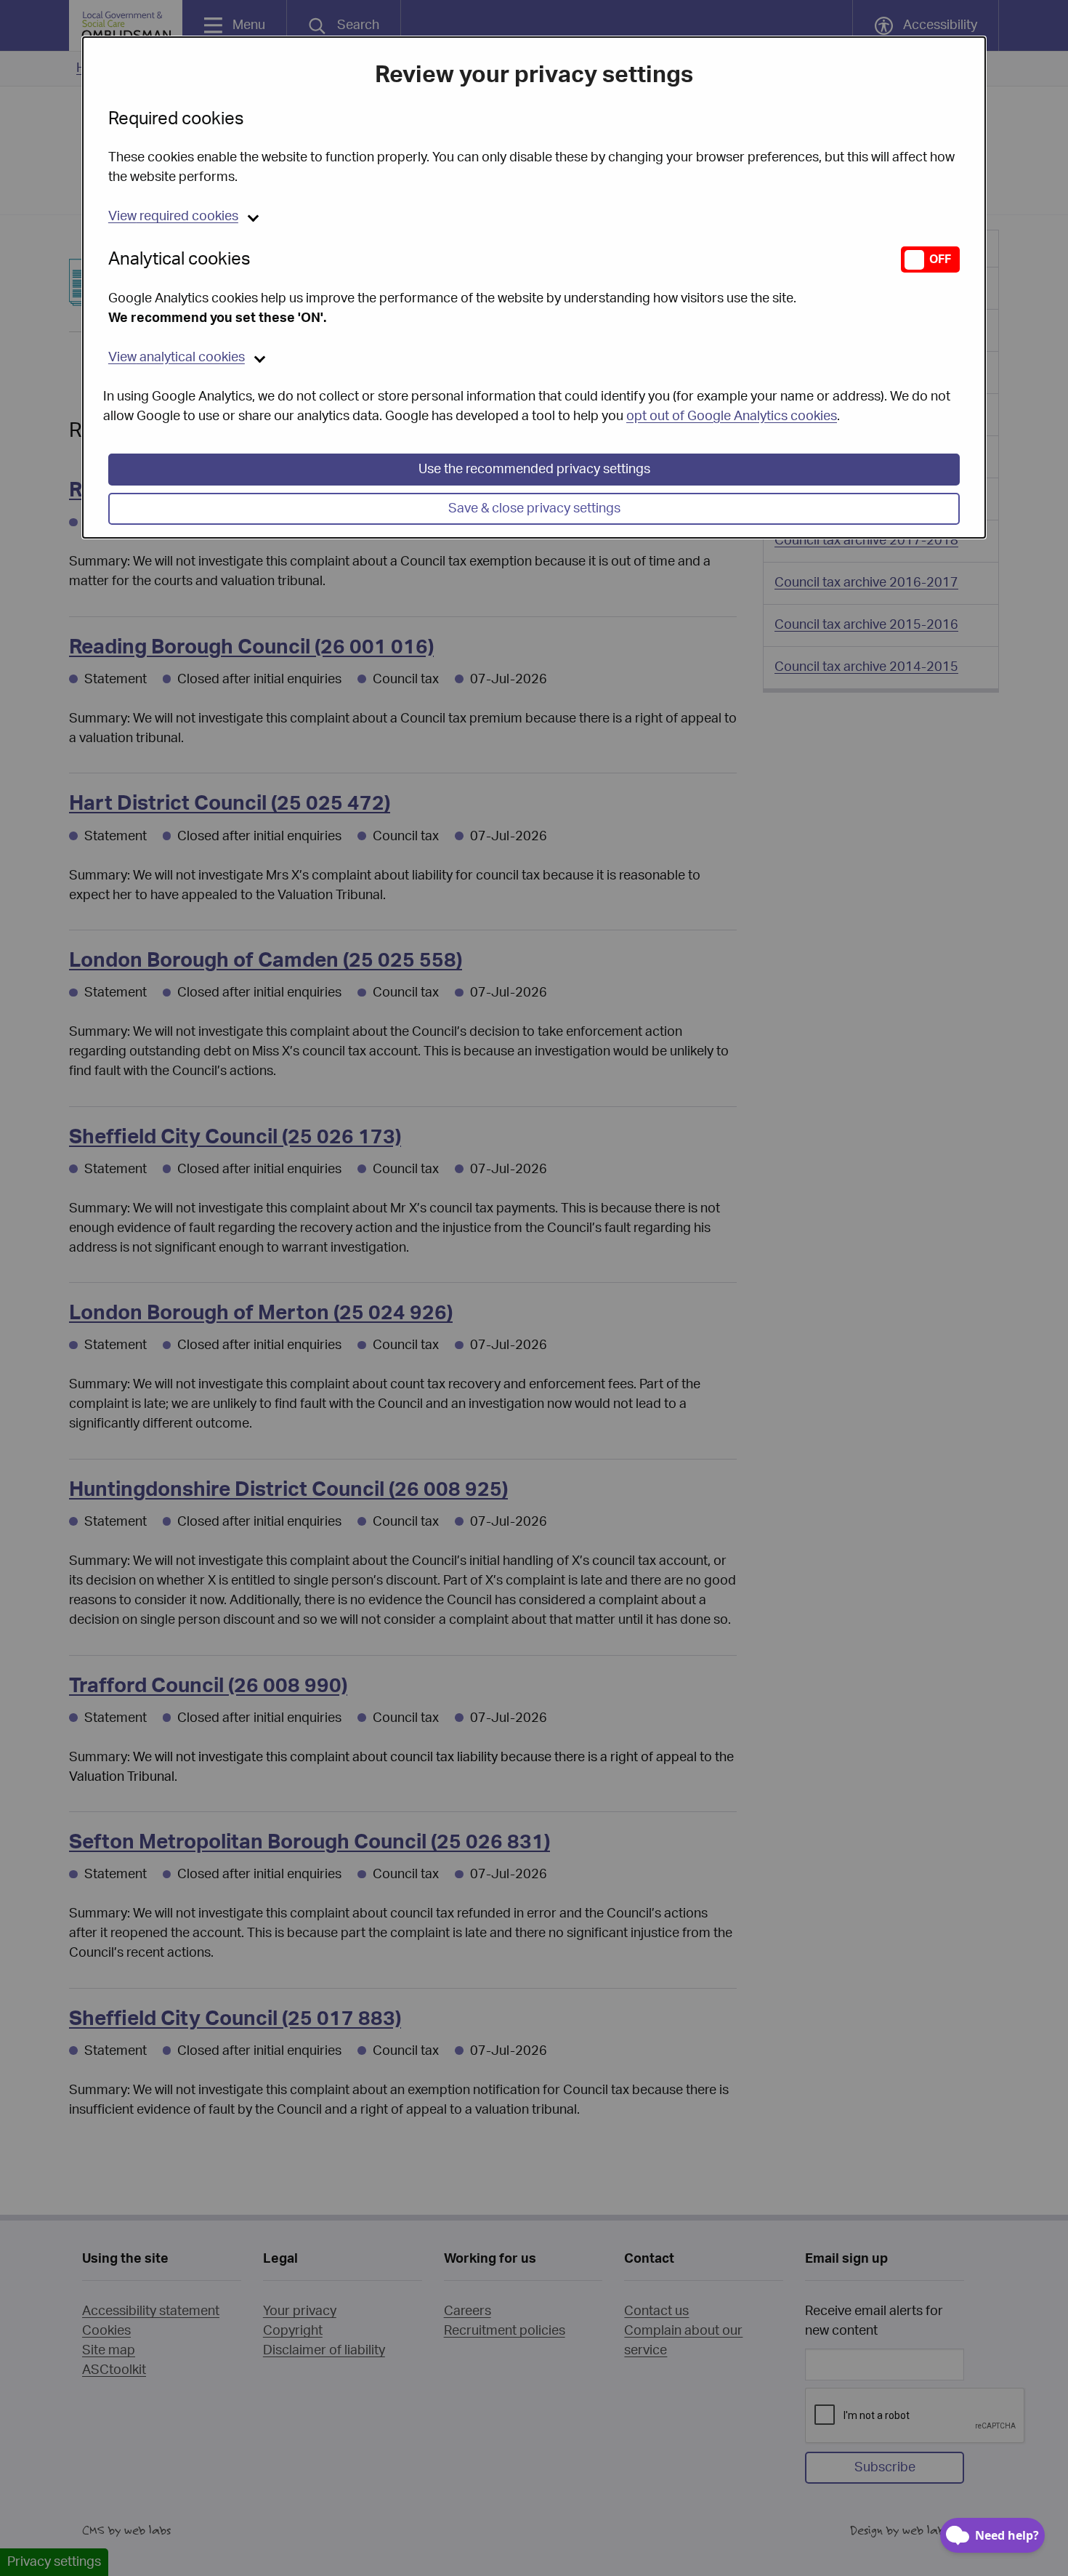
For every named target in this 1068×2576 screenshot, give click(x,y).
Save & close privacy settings (534, 509)
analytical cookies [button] (177, 358)
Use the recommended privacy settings (534, 470)
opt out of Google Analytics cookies (732, 416)
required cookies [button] (173, 217)
